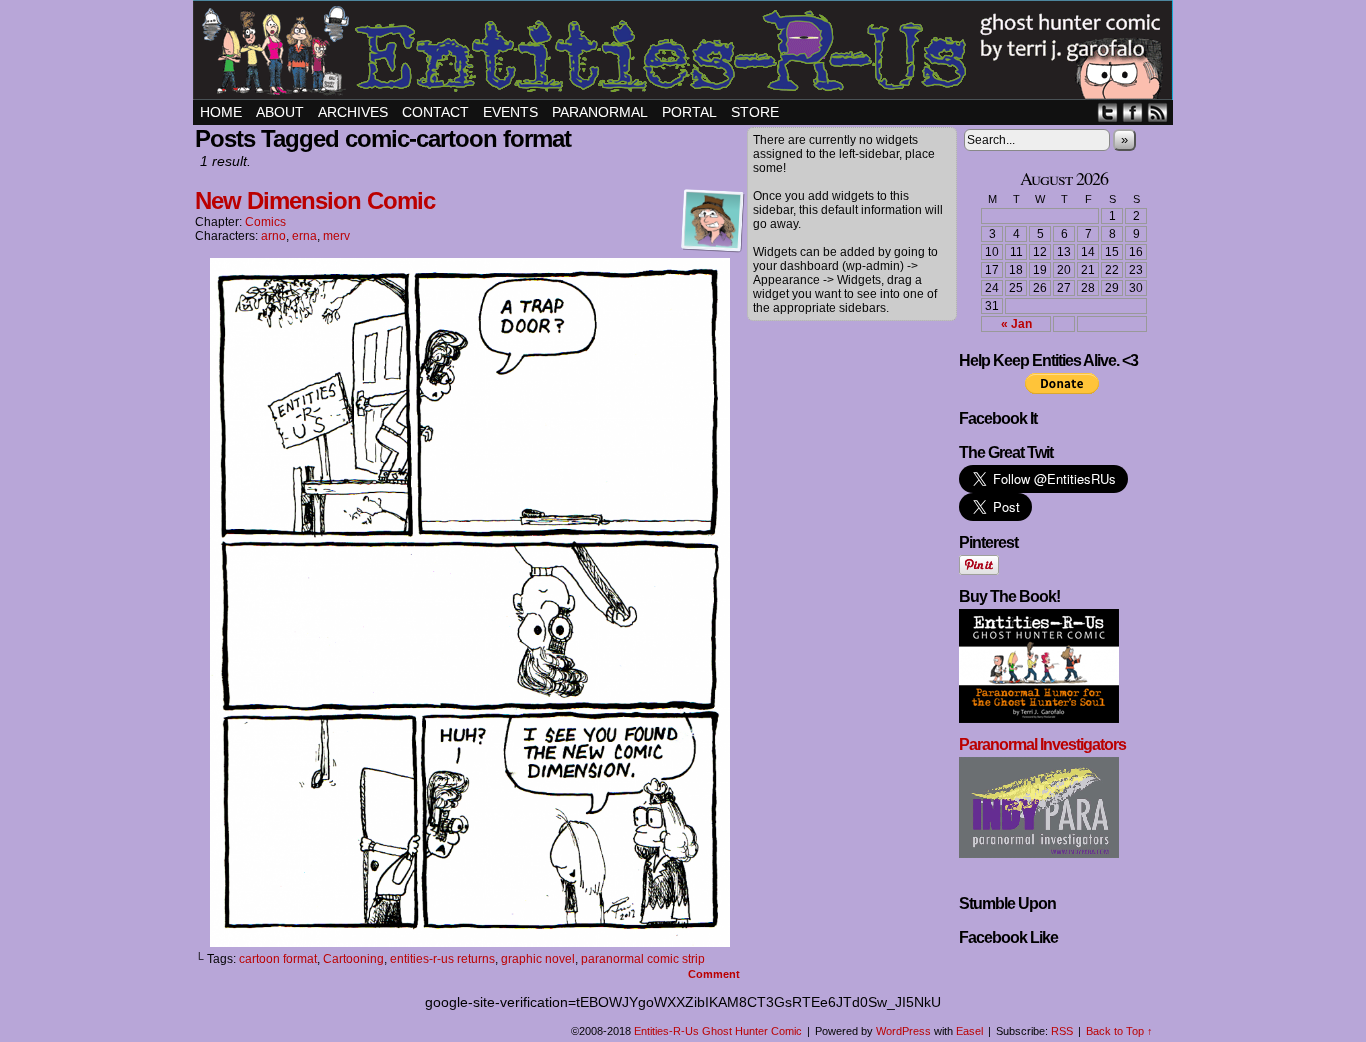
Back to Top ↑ (1119, 1031)
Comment (715, 974)
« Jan (1016, 324)
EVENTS (510, 112)
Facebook (1132, 112)
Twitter (1107, 112)
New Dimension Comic (315, 200)
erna (304, 236)
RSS (1157, 112)
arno (273, 236)
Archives (353, 112)
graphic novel (538, 959)
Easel (969, 1031)
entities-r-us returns (442, 959)
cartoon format (278, 959)
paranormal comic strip (643, 959)
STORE (755, 112)
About (280, 112)
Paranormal (600, 112)
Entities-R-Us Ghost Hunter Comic (686, 52)
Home (221, 112)
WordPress (903, 1031)
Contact (435, 112)
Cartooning (353, 959)
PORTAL (689, 112)
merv (336, 236)
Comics (265, 222)
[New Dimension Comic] (470, 942)
